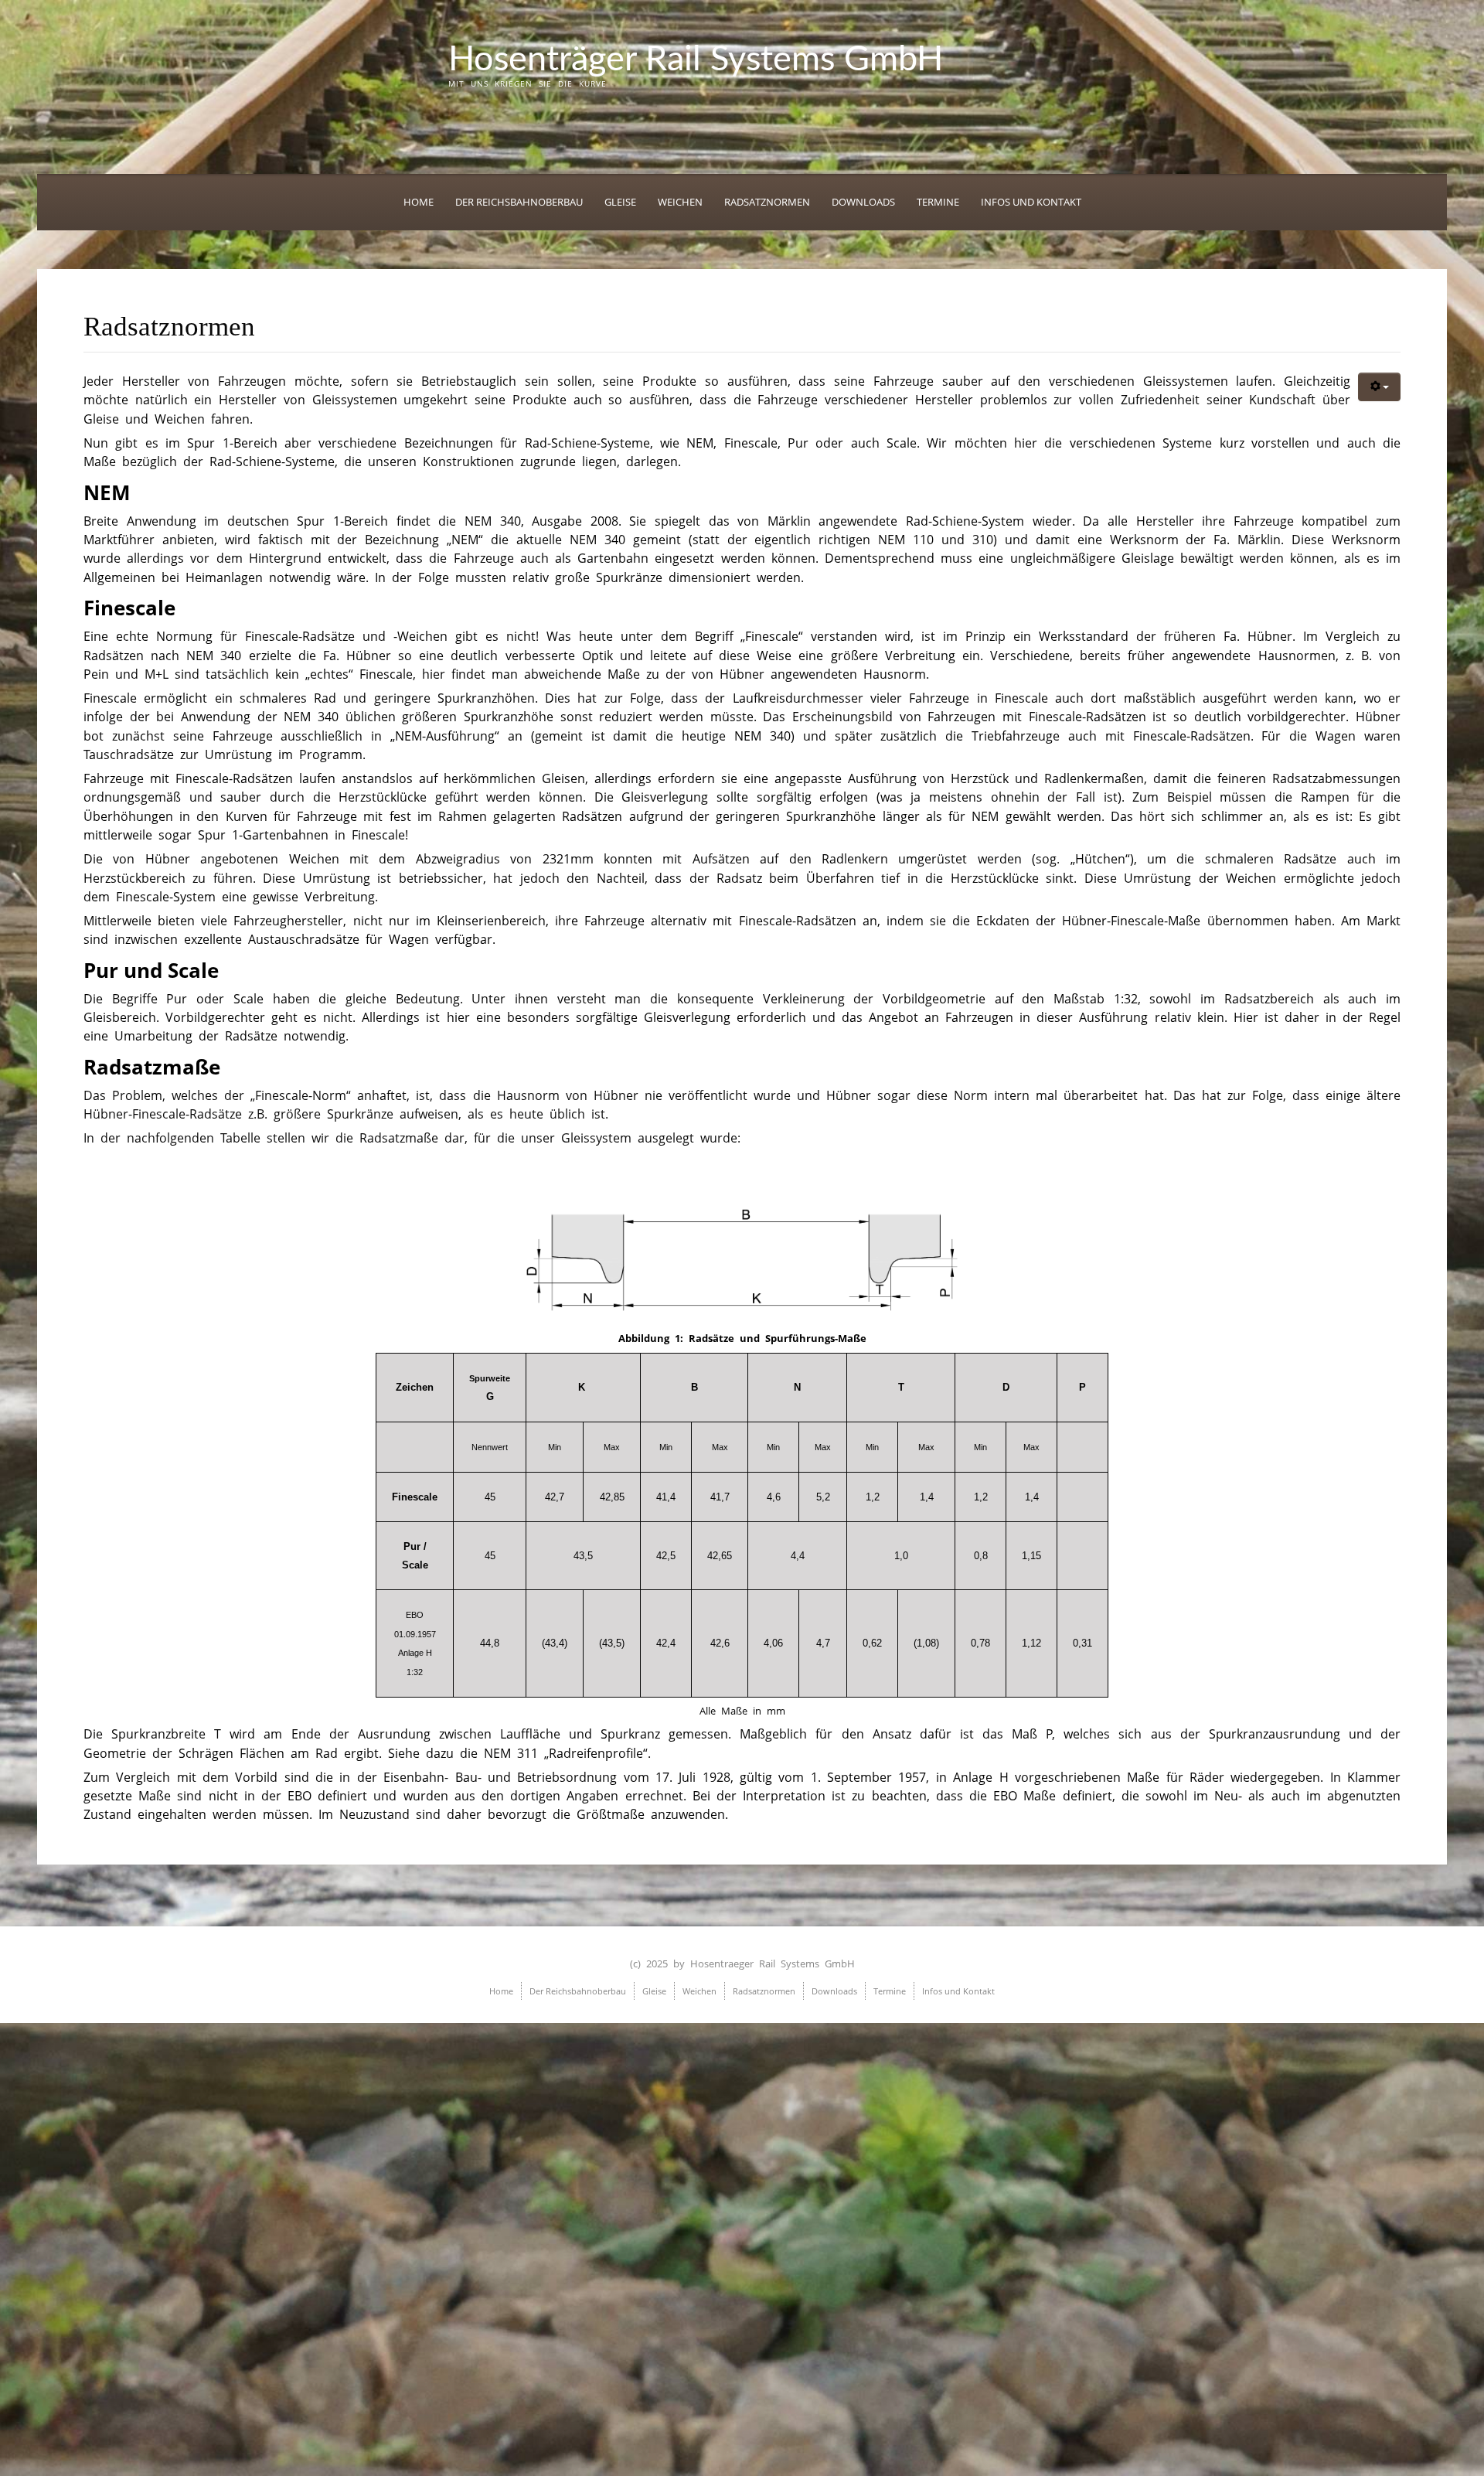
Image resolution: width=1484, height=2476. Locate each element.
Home (419, 202)
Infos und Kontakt (1031, 202)
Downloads (863, 202)
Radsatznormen (767, 202)
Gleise (620, 202)
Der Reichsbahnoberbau (519, 202)
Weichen (680, 202)
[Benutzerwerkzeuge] (1379, 387)
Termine (938, 202)
